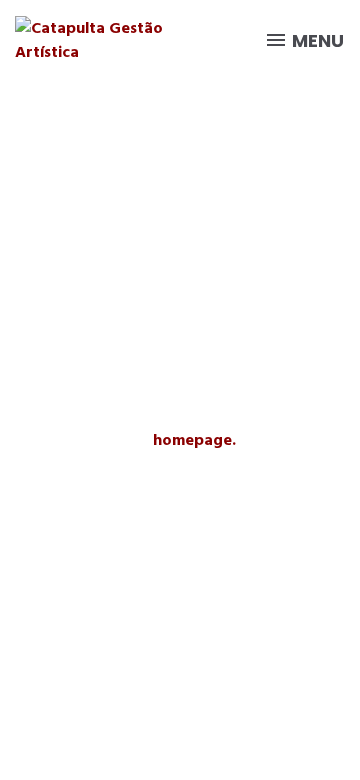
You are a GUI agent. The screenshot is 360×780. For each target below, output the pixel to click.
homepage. (194, 440)
